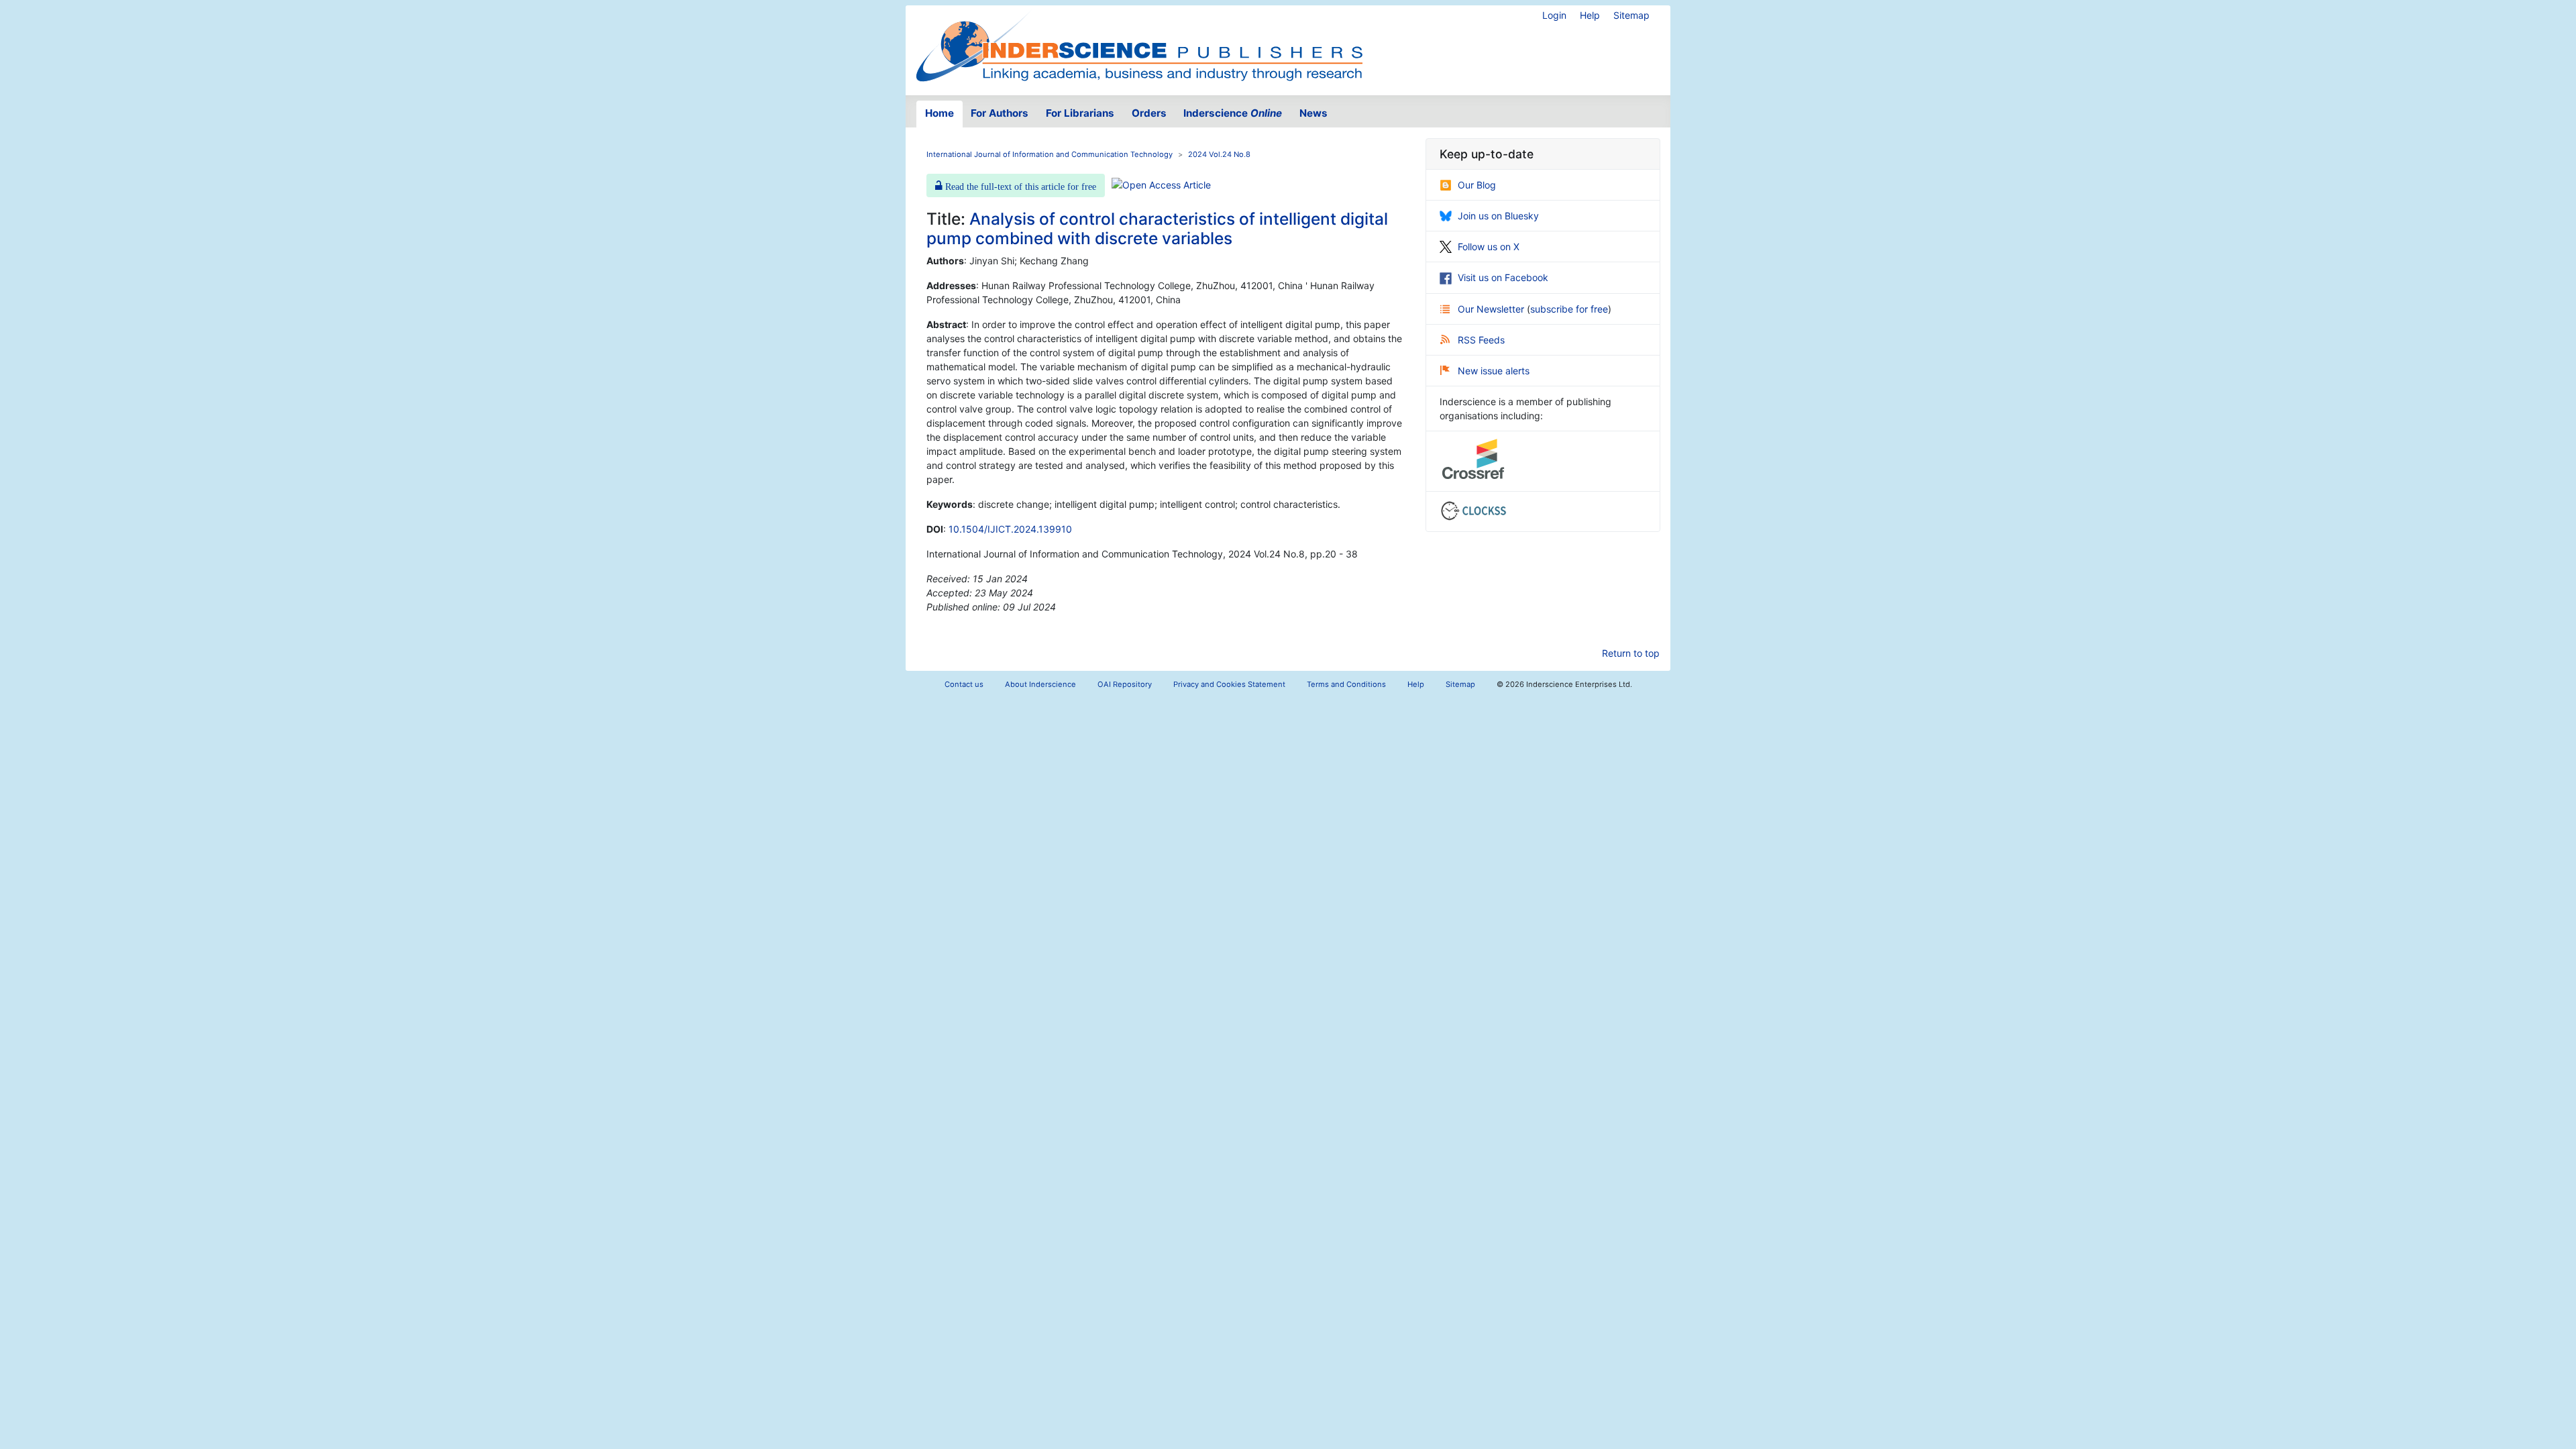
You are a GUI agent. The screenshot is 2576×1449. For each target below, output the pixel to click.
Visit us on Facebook (1503, 277)
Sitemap (1631, 15)
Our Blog (1477, 185)
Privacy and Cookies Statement (1229, 684)
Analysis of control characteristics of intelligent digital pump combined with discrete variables (1157, 228)
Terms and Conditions (1346, 684)
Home (940, 113)
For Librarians (1080, 113)
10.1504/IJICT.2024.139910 (1010, 529)
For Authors (1000, 113)
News (1313, 113)
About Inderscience (1040, 684)
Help (1590, 15)
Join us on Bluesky (1498, 216)
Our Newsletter (1492, 309)
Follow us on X (1489, 247)
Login (1554, 15)
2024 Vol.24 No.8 (1219, 154)
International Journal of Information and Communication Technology (1050, 154)
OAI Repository (1125, 684)
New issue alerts (1494, 371)
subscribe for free (1569, 309)
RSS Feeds (1481, 340)
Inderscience (1233, 113)
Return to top (1631, 653)
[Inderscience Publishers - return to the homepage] (1139, 45)
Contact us (964, 684)
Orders (1149, 113)
